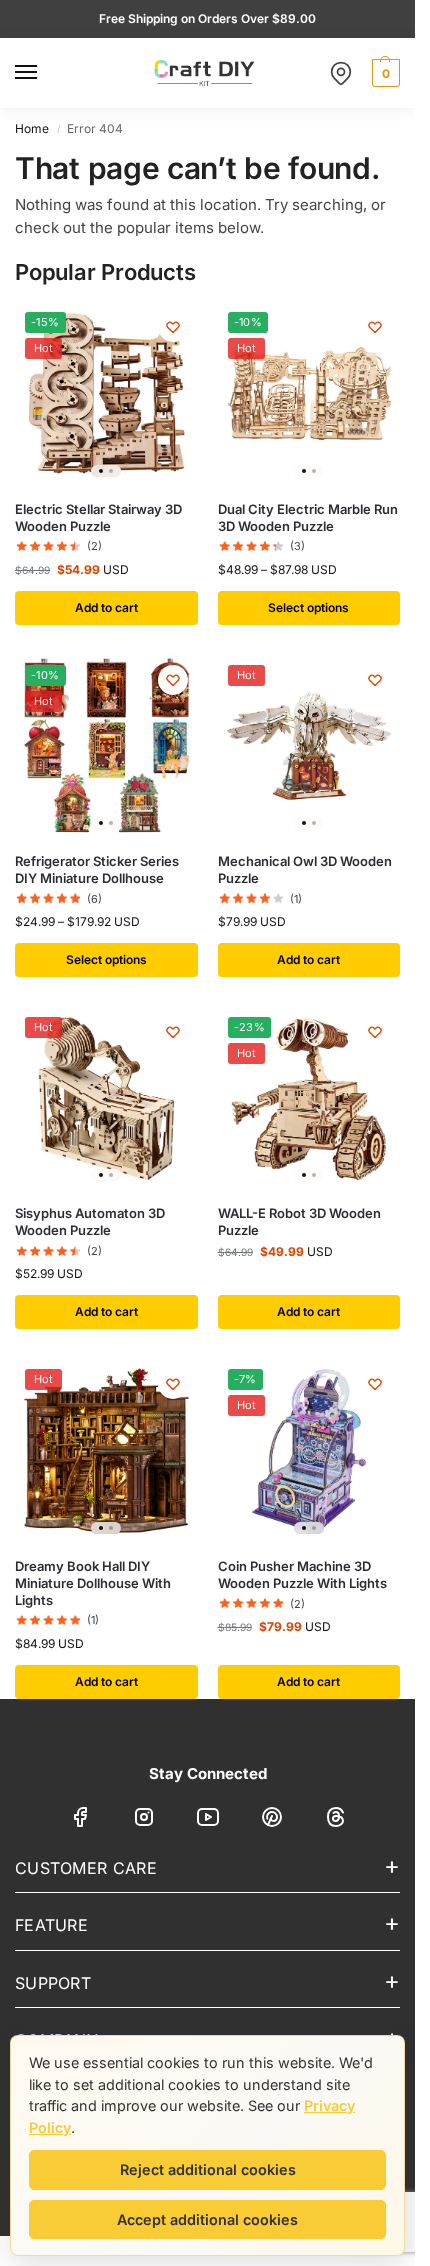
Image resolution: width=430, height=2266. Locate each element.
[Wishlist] (173, 327)
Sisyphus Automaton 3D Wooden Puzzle (90, 1221)
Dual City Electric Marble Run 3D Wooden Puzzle (308, 517)
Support (53, 1983)
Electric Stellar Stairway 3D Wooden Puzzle (98, 517)
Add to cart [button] (106, 607)
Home (32, 128)
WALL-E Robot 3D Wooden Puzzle (299, 1221)
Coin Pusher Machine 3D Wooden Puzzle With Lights (302, 1574)
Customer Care (86, 1868)
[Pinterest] (272, 1820)
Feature (51, 1925)
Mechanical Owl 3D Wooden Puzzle (305, 869)
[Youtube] (208, 1820)
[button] (383, 73)
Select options (308, 607)
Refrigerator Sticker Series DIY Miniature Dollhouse (97, 869)
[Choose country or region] (341, 73)
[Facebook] (80, 1820)
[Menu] (45, 73)
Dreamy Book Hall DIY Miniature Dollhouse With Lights (93, 1583)
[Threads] (336, 1820)
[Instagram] (144, 1820)
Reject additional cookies (208, 2169)
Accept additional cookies (207, 2219)
